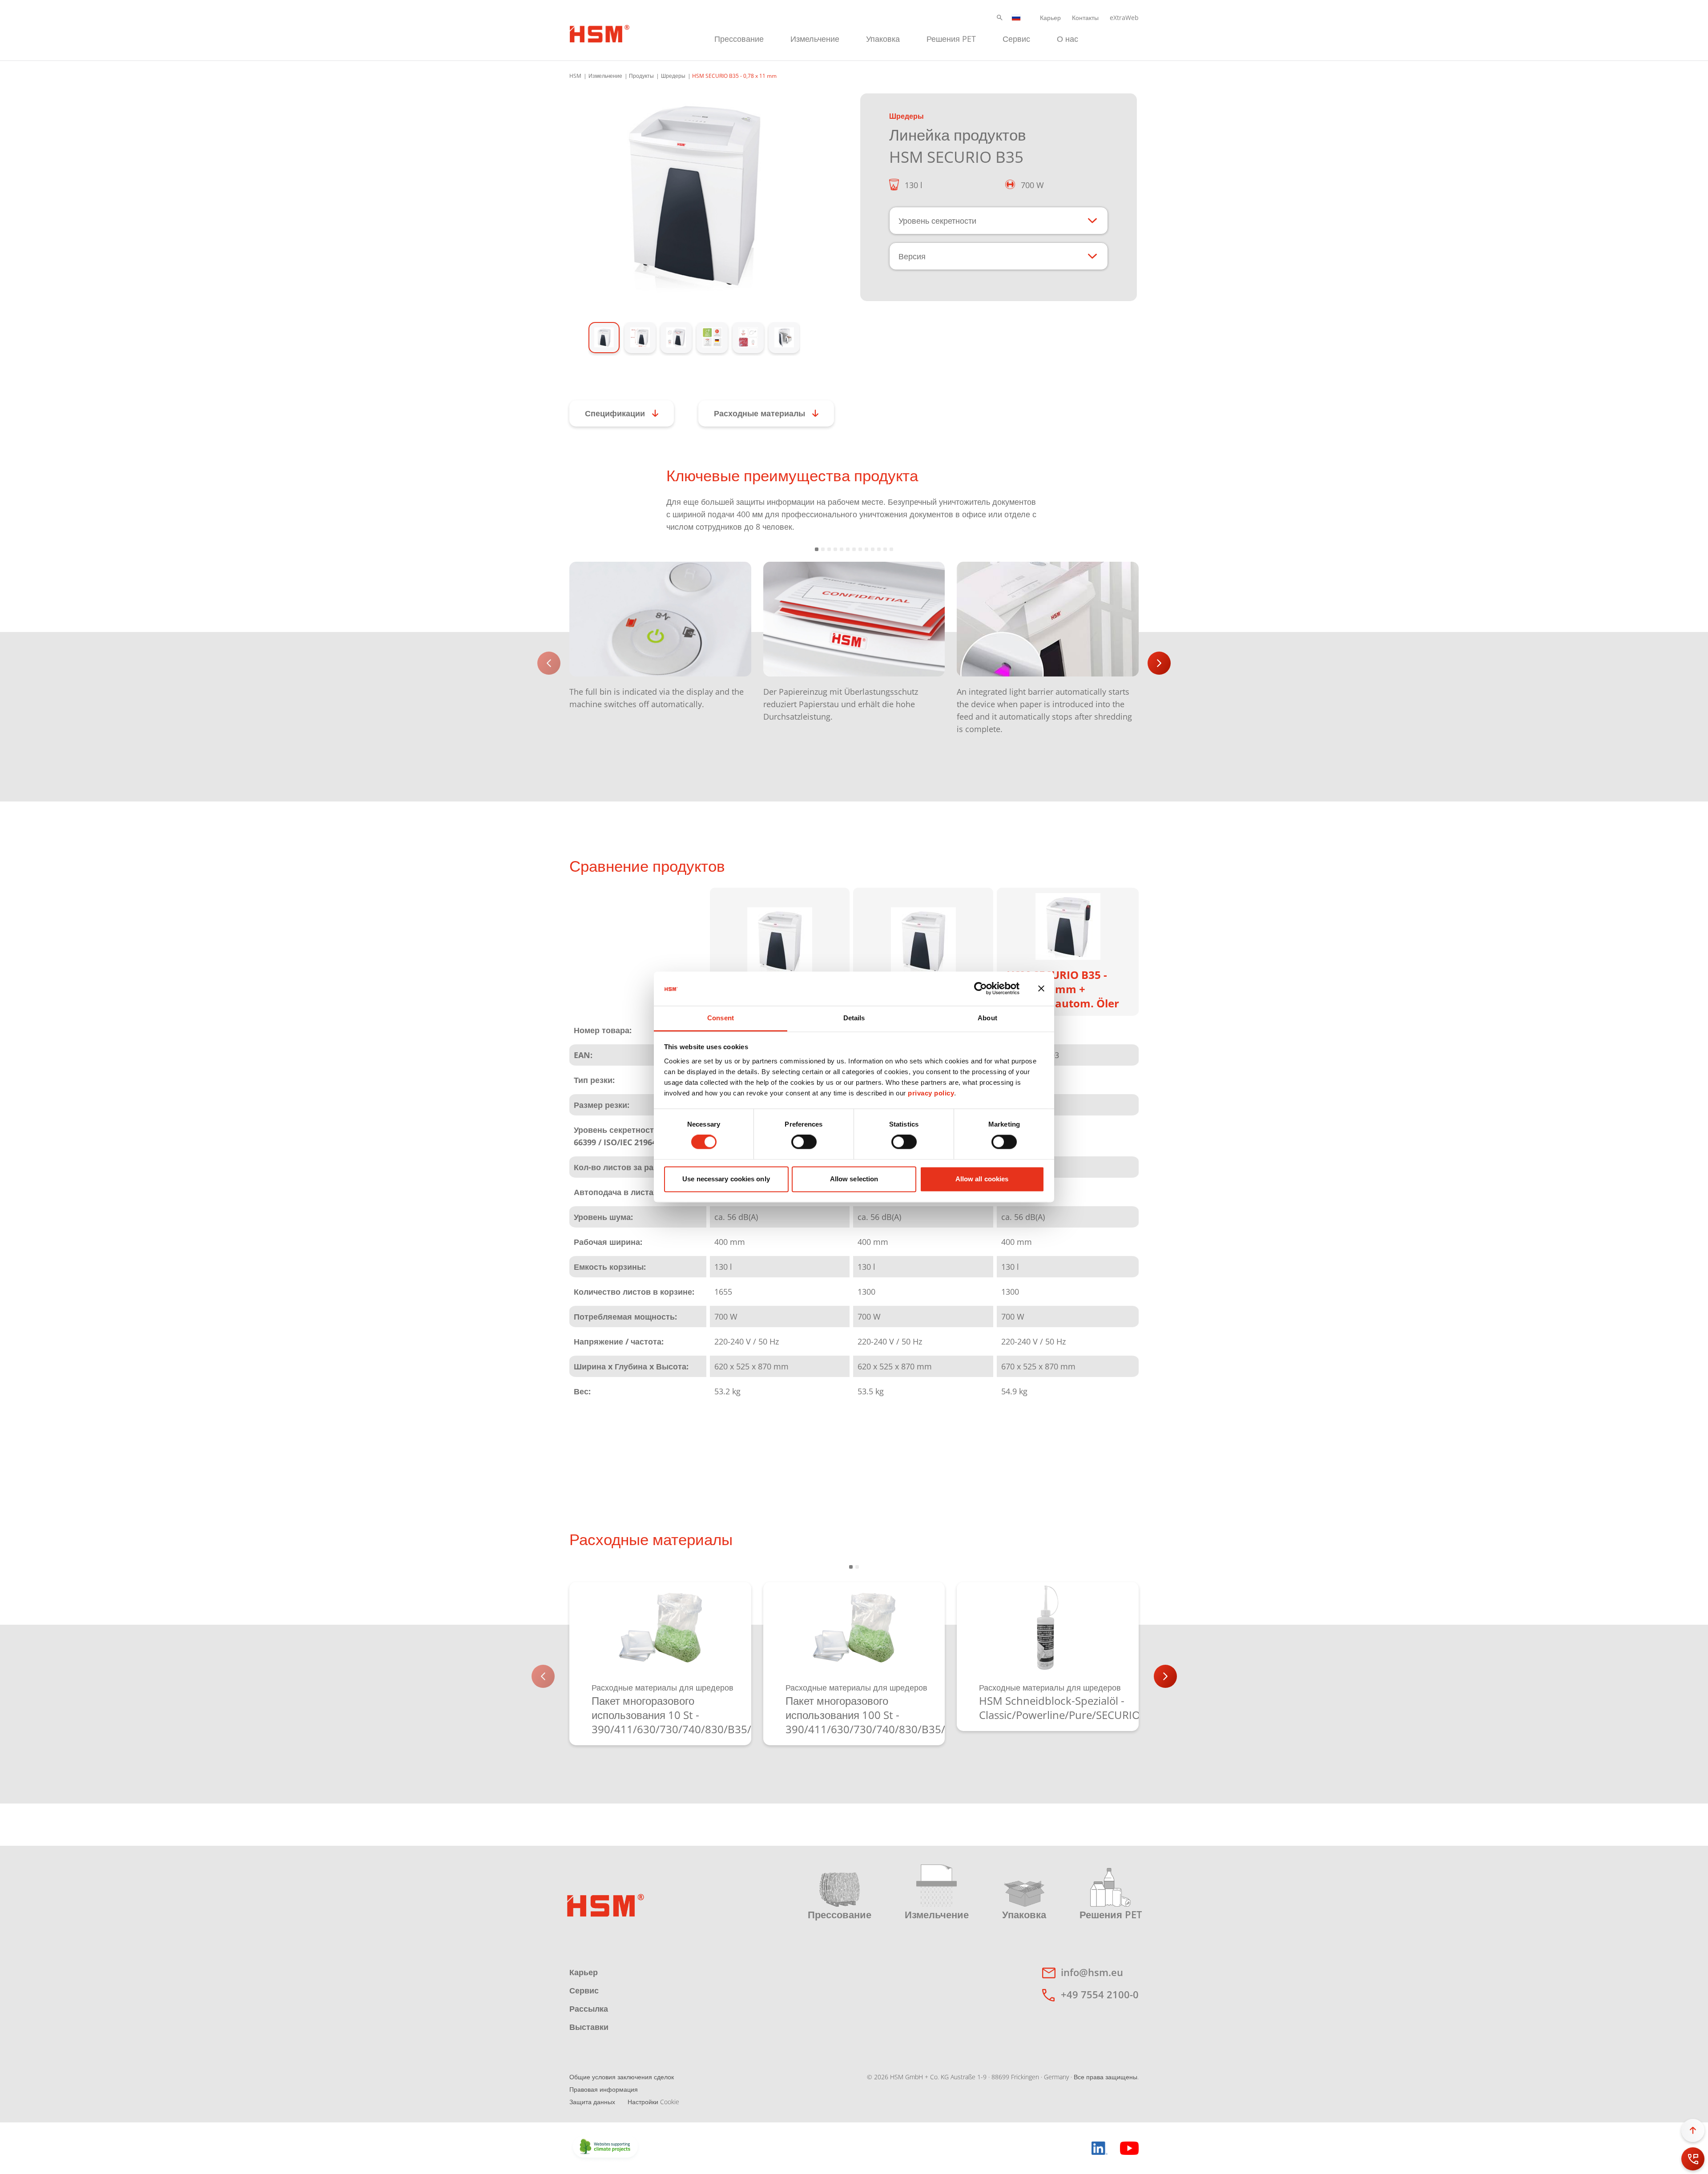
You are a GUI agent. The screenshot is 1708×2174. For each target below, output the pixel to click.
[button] (1000, 18)
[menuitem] (739, 38)
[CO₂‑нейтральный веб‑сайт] (605, 2147)
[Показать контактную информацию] (1693, 2159)
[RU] (1016, 18)
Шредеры (673, 76)
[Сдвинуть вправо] (1159, 663)
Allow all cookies (982, 1179)
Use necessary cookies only (726, 1179)
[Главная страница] (600, 32)
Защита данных (592, 2102)
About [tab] (987, 1018)
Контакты (1085, 18)
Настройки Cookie (653, 2102)
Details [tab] (854, 1018)
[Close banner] (1041, 989)
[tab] (694, 193)
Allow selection (854, 1179)
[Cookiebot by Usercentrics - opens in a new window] (981, 989)
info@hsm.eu (1092, 1972)
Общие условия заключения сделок (622, 2077)
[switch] (804, 1142)
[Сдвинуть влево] (549, 663)
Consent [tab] (721, 1018)
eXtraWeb (1124, 18)
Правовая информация (604, 2089)
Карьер (1050, 18)
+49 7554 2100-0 (1100, 1994)
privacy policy (931, 1093)
